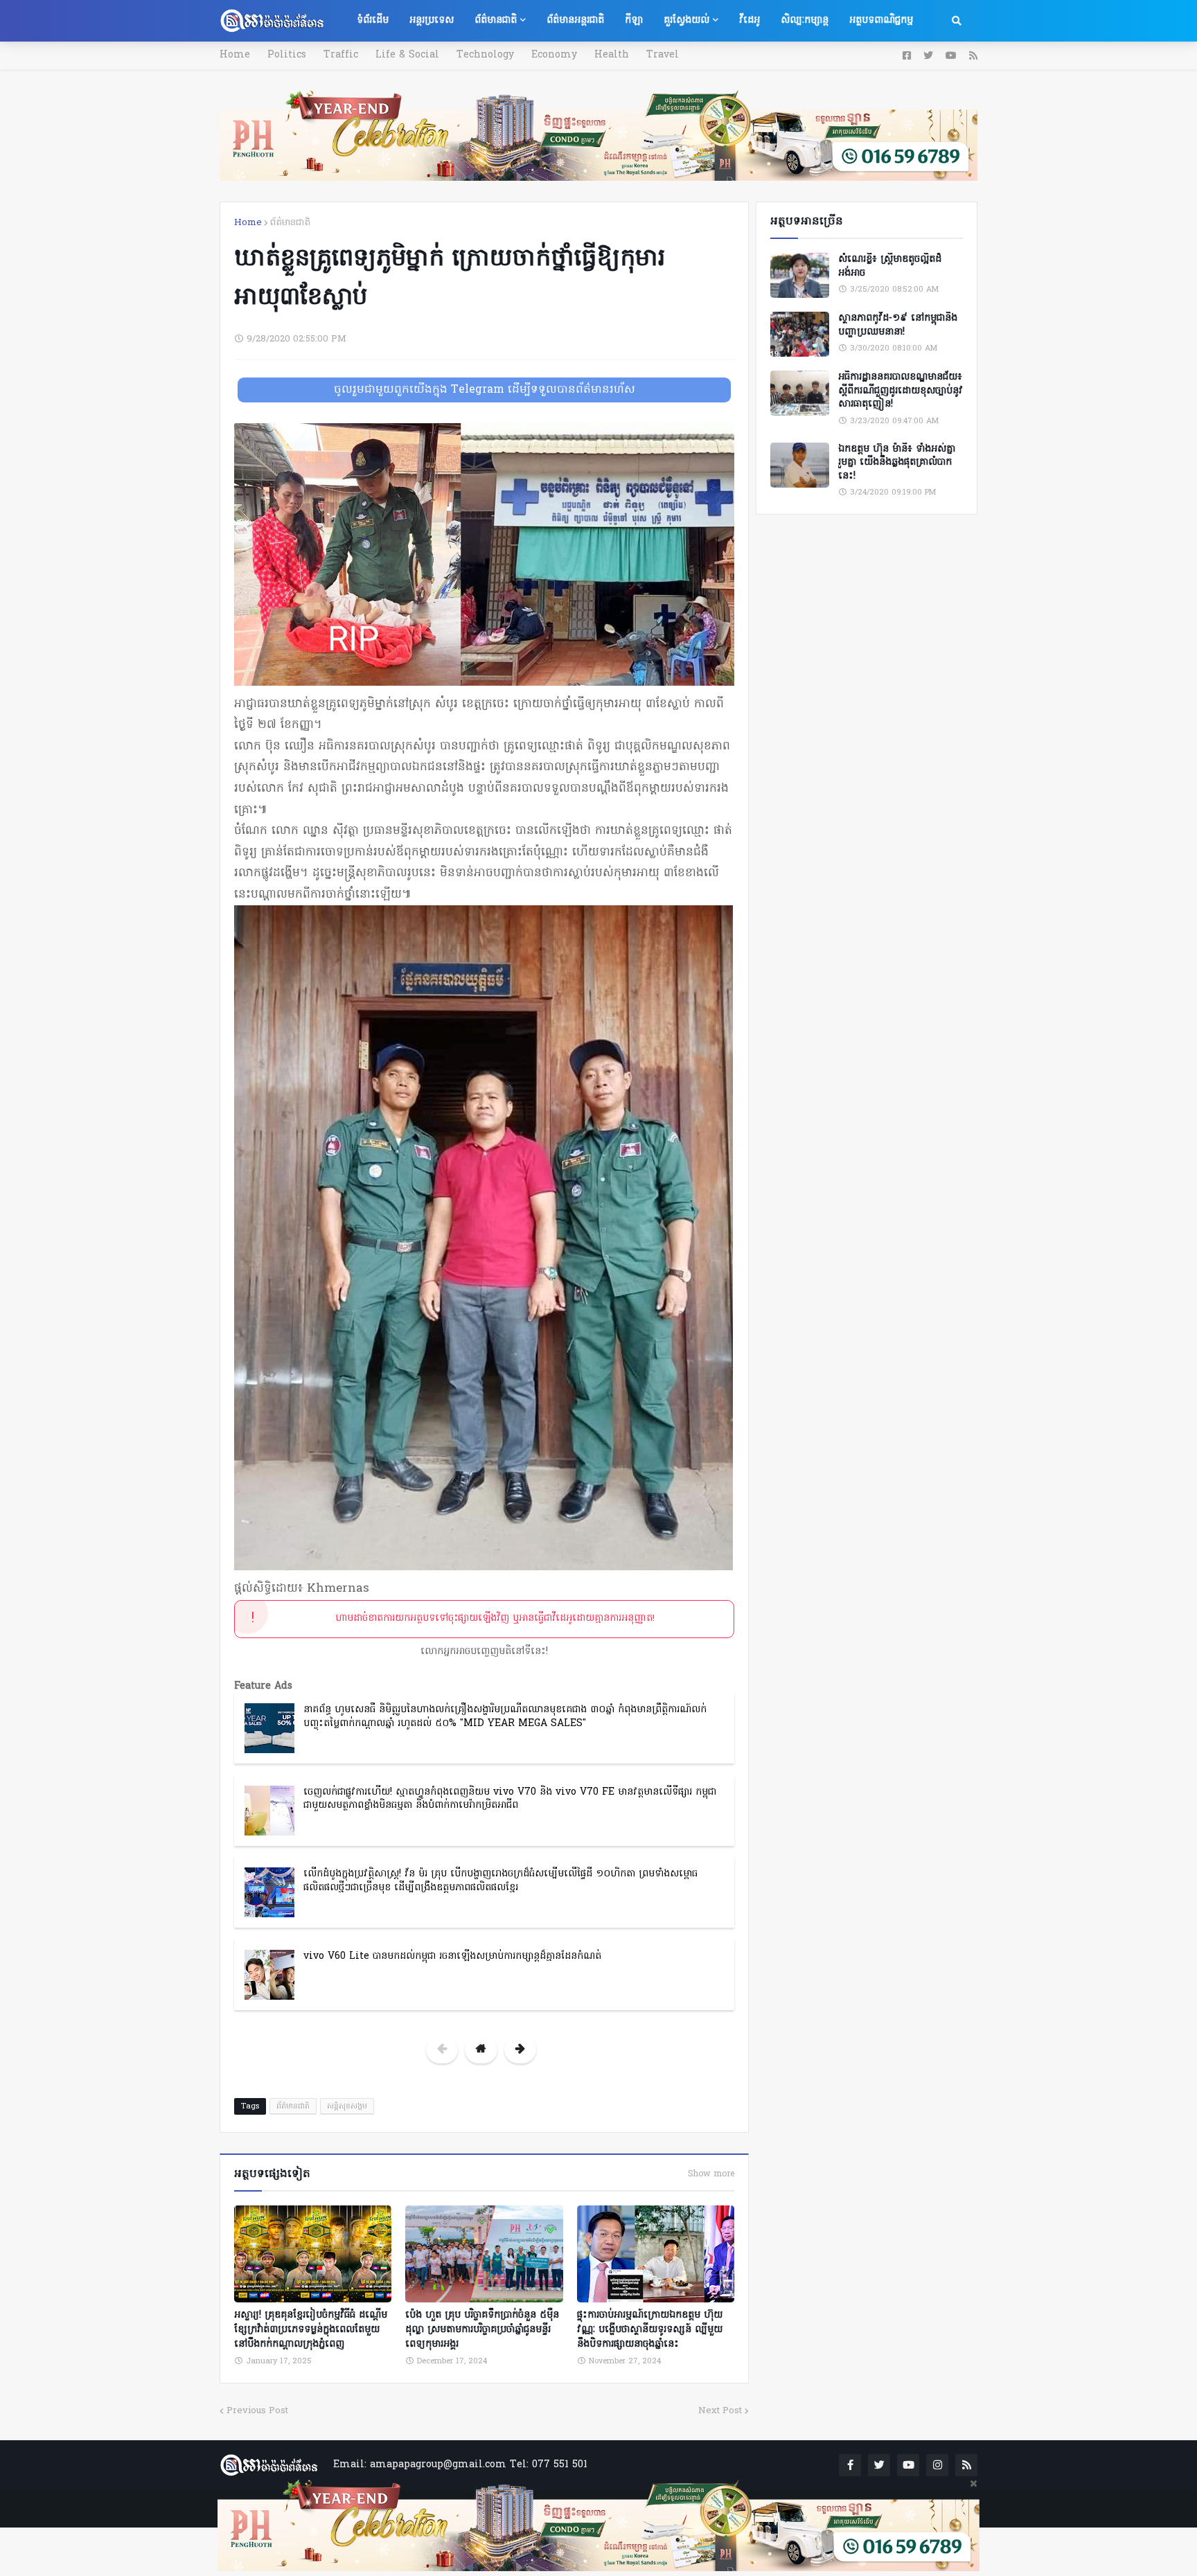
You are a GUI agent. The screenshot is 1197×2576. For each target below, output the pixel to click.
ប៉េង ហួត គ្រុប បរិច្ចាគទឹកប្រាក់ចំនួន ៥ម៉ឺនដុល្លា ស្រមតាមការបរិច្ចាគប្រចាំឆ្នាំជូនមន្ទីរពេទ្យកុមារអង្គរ (482, 2330)
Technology (485, 55)
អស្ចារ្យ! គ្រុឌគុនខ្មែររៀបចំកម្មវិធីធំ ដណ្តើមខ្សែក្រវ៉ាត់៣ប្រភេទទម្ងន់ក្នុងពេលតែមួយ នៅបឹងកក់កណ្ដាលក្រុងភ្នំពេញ (311, 2330)
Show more (711, 2174)
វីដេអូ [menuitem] (750, 20)
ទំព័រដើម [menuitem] (373, 20)
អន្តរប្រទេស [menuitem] (432, 20)
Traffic (341, 55)
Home (235, 55)
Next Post (720, 2411)
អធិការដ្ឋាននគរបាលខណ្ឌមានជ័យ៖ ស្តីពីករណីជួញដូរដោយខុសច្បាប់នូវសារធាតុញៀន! (901, 391)
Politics (287, 55)
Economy (554, 55)
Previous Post (257, 2411)
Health (612, 55)
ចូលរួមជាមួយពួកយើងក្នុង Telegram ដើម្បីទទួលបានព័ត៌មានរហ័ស (485, 390)
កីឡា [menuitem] (634, 20)
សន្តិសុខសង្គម (347, 2106)
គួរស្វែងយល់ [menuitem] (686, 20)
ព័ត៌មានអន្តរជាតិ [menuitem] (575, 20)
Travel (663, 55)
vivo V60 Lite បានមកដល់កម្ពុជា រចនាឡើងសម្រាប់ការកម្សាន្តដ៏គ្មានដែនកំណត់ (452, 1956)
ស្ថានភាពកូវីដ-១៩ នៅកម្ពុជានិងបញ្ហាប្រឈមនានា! (898, 325)
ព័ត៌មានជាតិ (290, 223)
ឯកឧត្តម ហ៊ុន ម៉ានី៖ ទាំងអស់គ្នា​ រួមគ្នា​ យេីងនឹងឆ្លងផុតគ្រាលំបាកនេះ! (897, 463)
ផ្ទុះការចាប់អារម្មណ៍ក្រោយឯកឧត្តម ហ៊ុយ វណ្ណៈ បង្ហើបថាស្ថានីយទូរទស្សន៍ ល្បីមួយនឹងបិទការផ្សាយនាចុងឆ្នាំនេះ (650, 2330)
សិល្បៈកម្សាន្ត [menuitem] (805, 20)
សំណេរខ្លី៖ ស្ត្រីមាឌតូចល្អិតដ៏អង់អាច (890, 266)
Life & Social (407, 55)
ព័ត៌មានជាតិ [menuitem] (496, 20)
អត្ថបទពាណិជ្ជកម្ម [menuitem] (881, 20)
